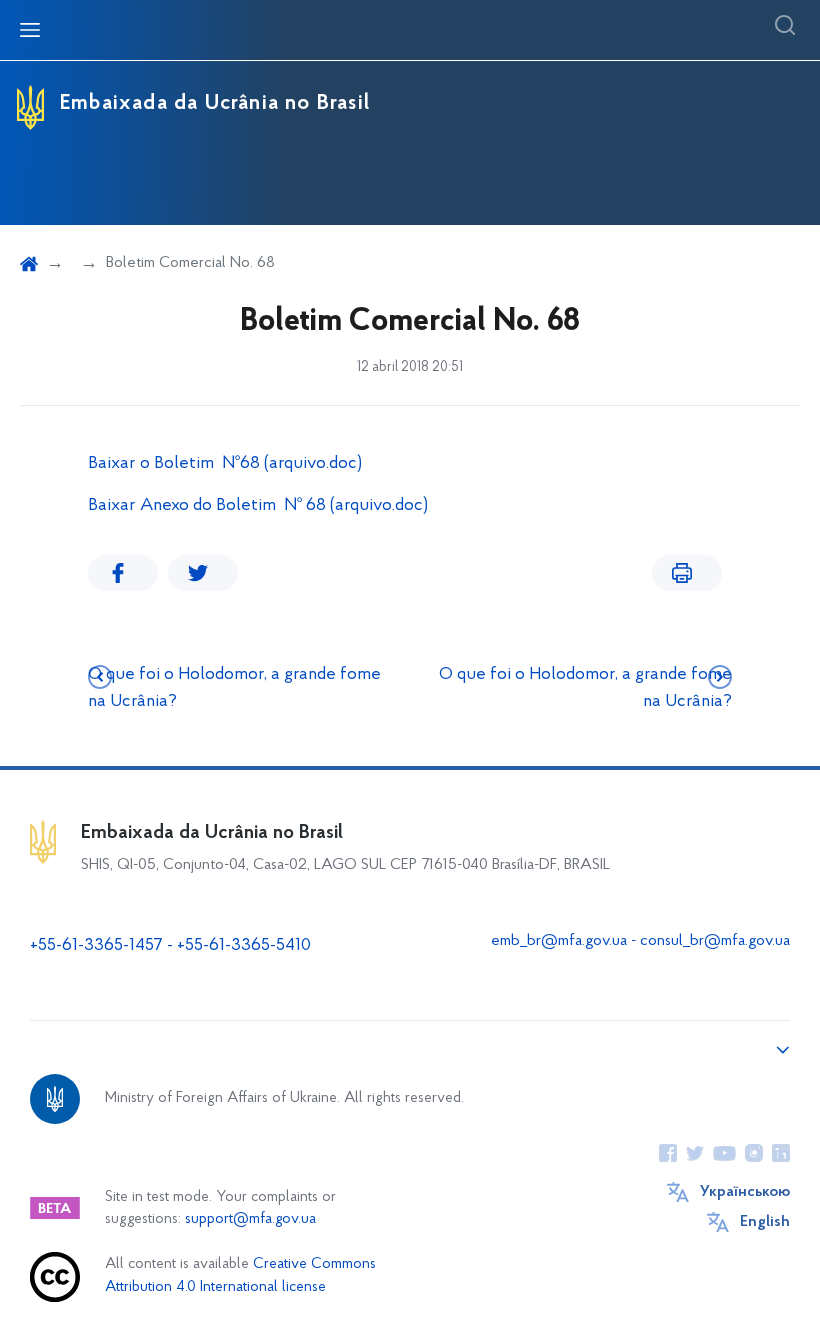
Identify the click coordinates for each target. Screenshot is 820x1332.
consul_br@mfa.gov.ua (715, 941)
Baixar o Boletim (155, 464)
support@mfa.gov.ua (250, 1219)
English (765, 1222)
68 (250, 464)
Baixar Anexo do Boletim (184, 506)
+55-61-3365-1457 (96, 946)
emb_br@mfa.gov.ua (559, 941)
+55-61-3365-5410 (244, 946)
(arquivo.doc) (313, 464)
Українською (745, 1192)
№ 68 (303, 506)
